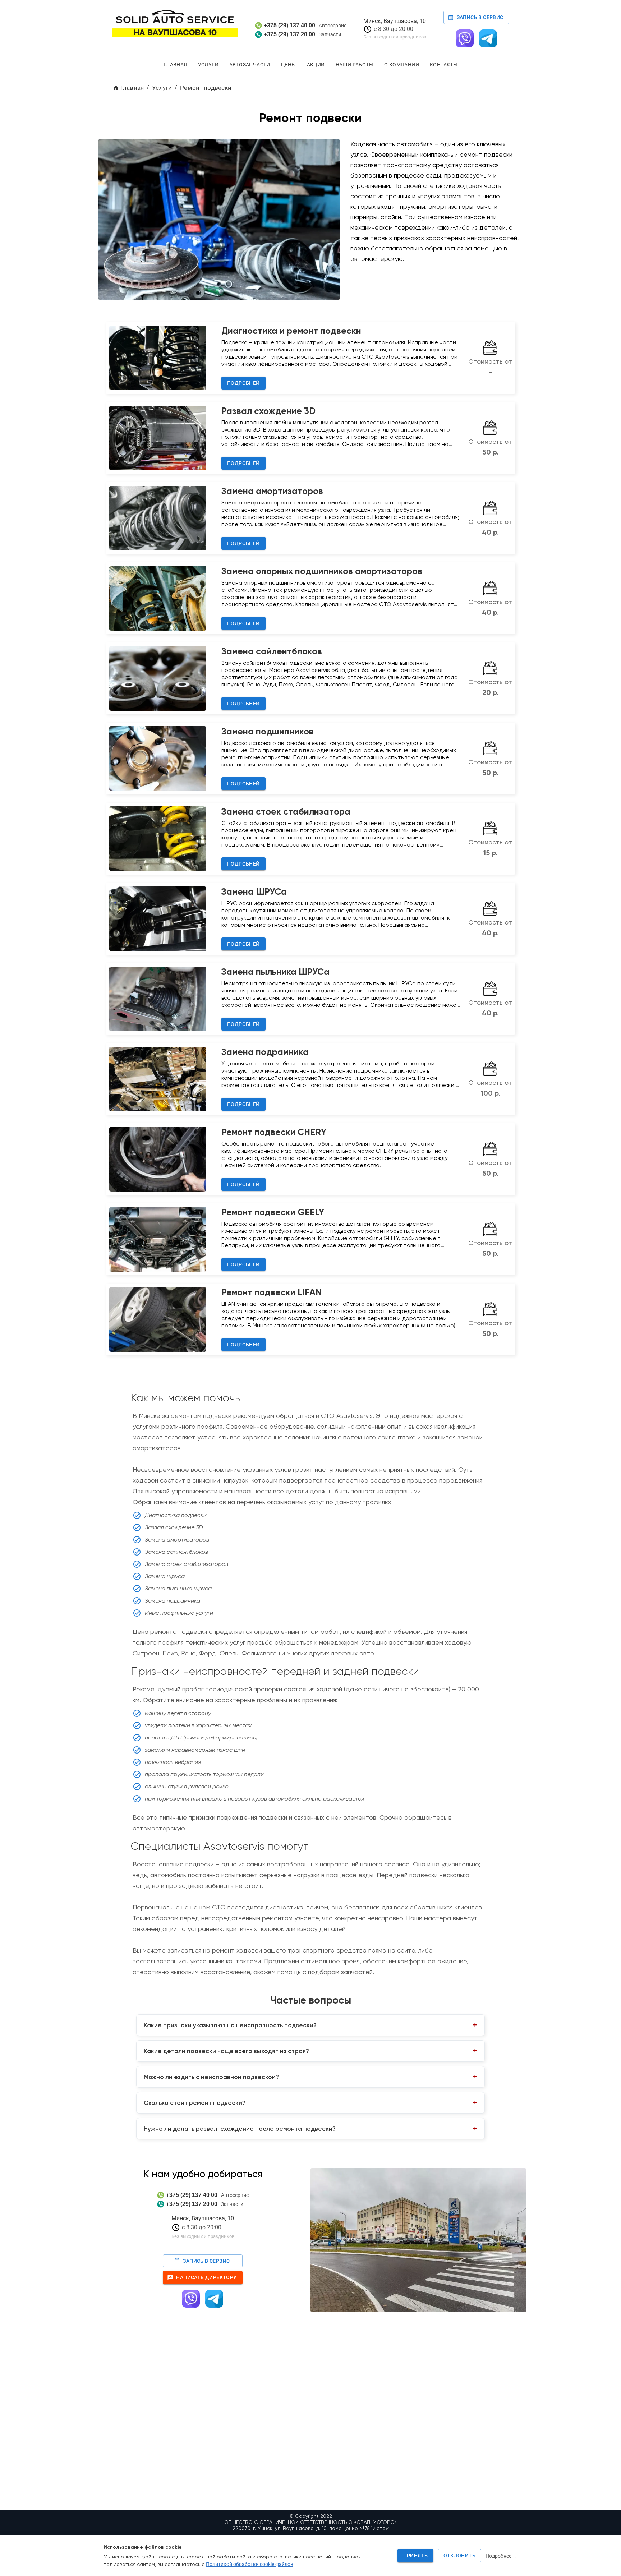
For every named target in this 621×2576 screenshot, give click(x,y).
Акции (316, 65)
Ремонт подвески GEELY (273, 1212)
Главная (175, 65)
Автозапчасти (250, 65)
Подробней (243, 383)
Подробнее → (502, 2556)
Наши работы (355, 65)
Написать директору (206, 2277)
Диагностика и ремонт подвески (291, 331)
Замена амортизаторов (272, 491)
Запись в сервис (480, 17)
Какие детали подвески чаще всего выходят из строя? (226, 2051)
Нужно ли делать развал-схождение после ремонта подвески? (240, 2129)
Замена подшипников (268, 731)
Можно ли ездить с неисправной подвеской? (211, 2077)
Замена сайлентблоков (272, 651)
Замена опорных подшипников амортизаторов (322, 571)
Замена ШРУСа (254, 892)
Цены (289, 65)
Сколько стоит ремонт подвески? (195, 2103)
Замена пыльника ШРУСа (275, 972)
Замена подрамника (265, 1052)
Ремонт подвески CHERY (274, 1132)
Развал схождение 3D (268, 411)
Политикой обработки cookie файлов (250, 2564)
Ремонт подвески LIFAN (272, 1292)
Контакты (444, 65)
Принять (416, 2556)
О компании (402, 65)
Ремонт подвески (206, 88)
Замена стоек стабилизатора (286, 812)
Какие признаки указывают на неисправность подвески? (230, 2025)
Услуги (208, 65)
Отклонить (459, 2556)
